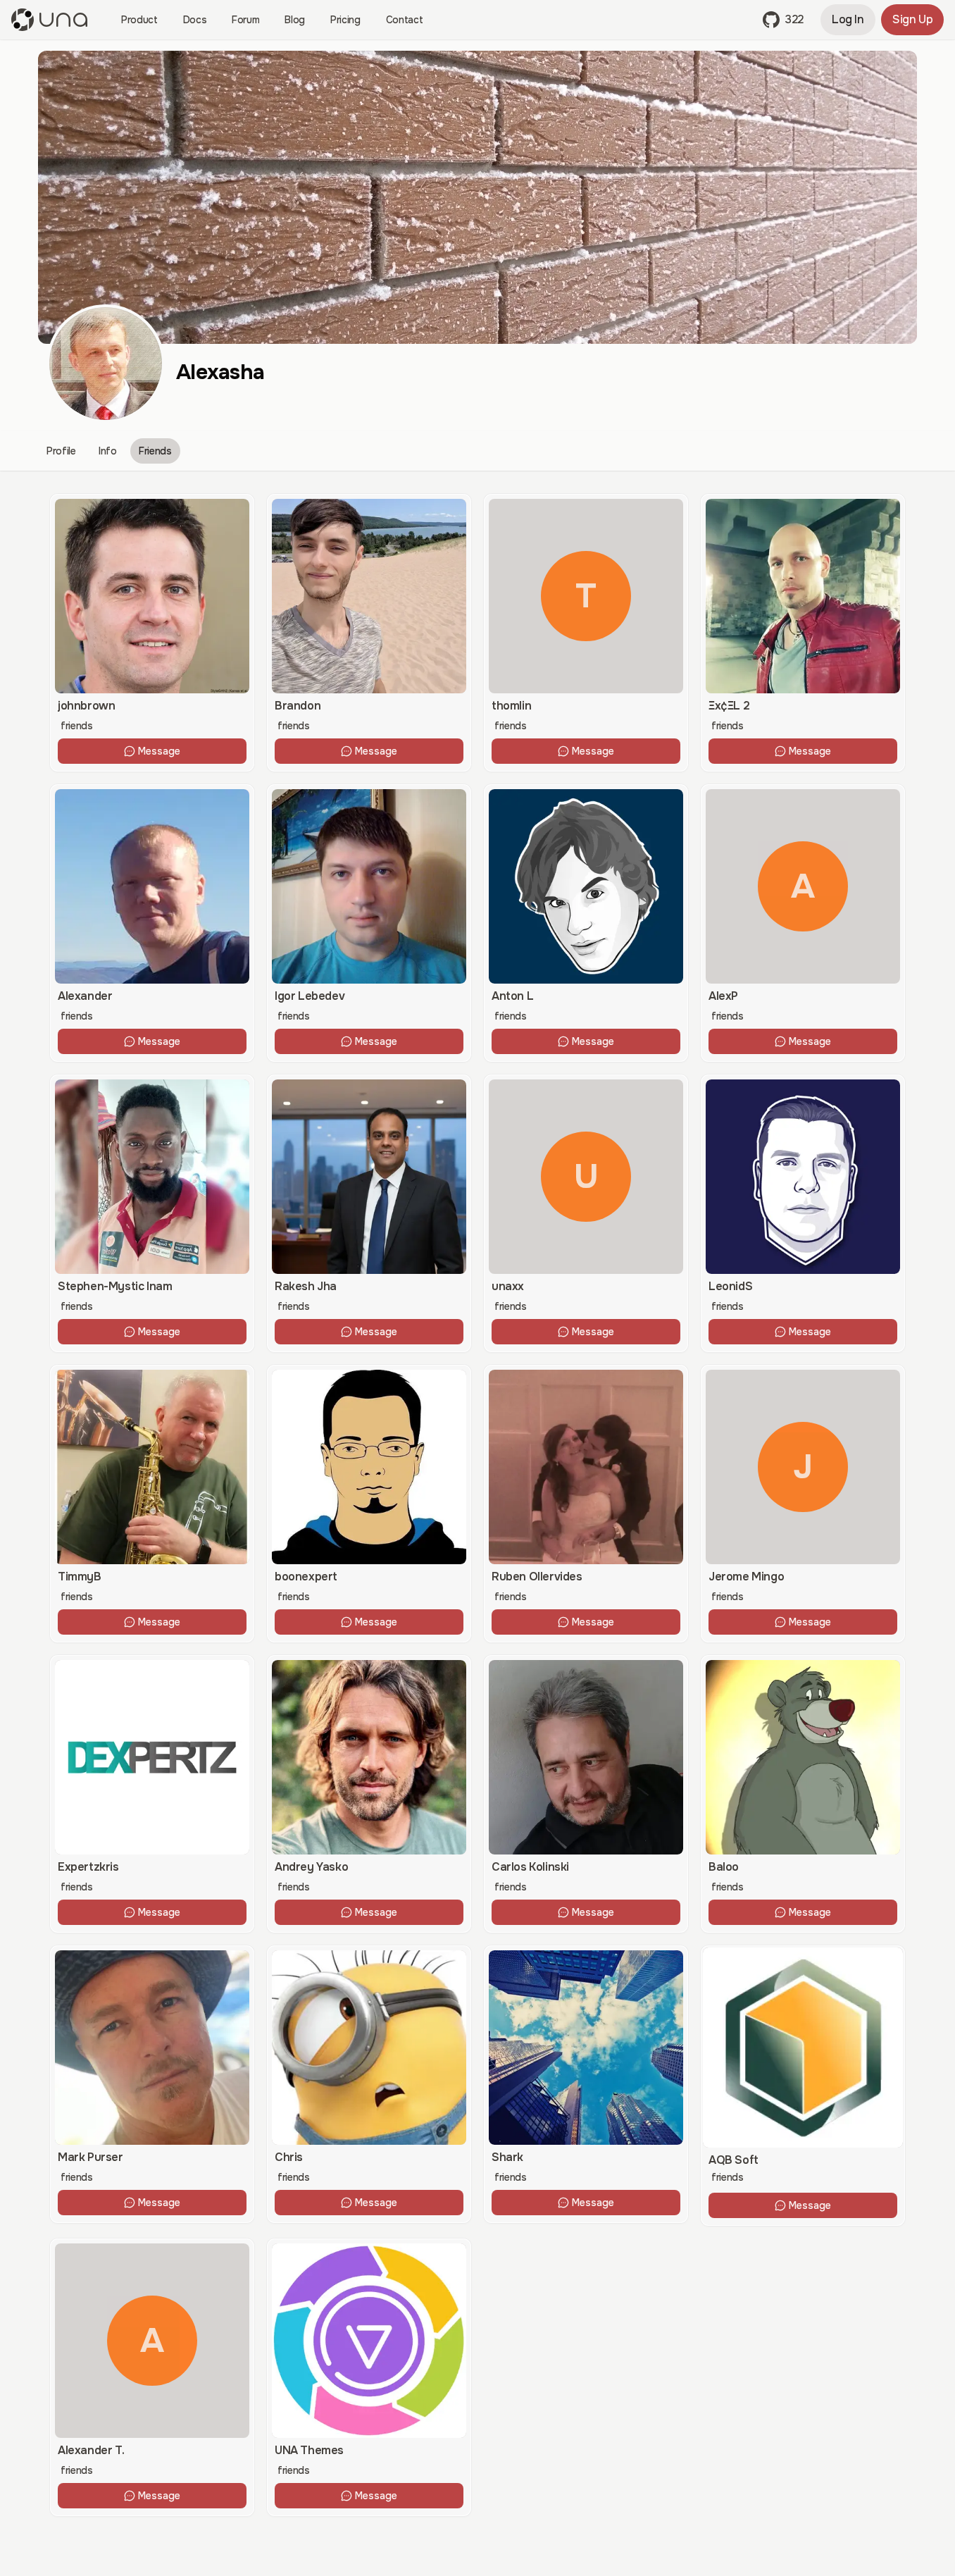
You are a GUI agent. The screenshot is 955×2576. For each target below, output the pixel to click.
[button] (783, 20)
